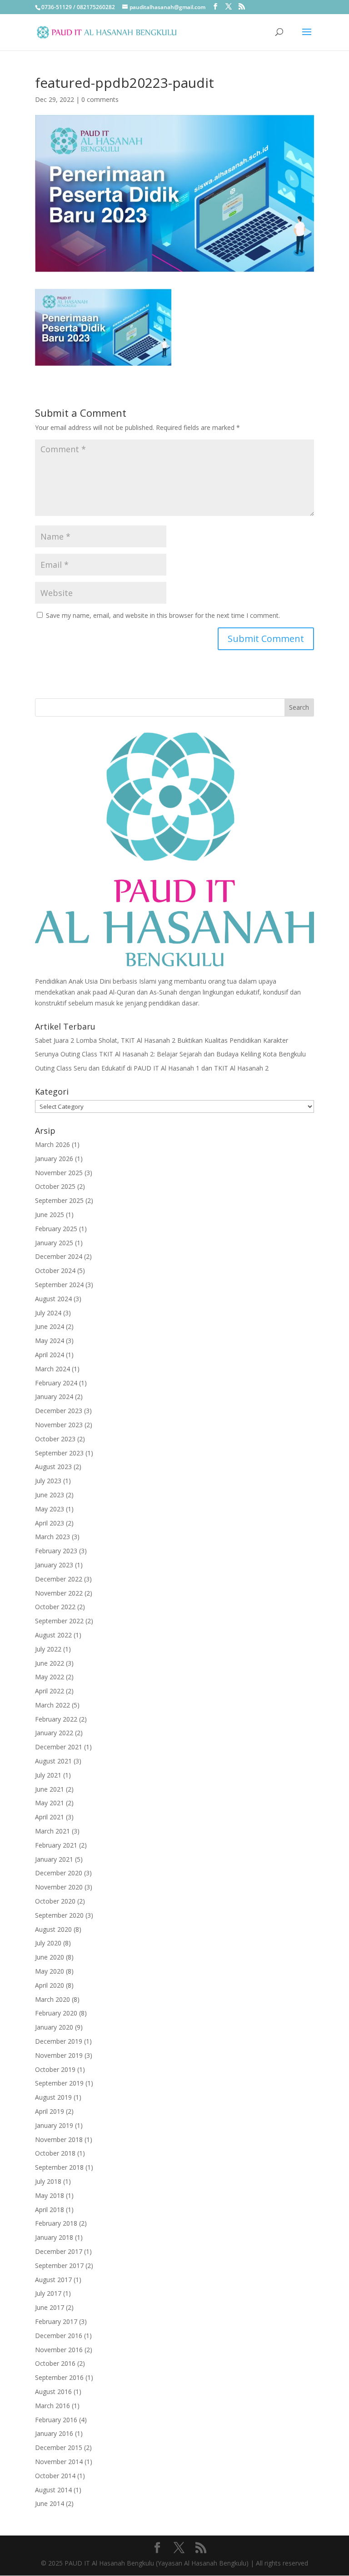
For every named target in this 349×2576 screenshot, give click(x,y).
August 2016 (53, 2392)
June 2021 (50, 1789)
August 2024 (53, 1299)
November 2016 (59, 2350)
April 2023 (50, 1523)
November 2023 (59, 1425)
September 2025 (59, 1200)
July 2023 (48, 1481)
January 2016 (54, 2433)
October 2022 (55, 1607)
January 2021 (54, 1859)
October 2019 (55, 2069)
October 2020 (55, 1901)
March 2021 (52, 1831)
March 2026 (52, 1144)
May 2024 (50, 1341)
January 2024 (54, 1397)
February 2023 (56, 1551)
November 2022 (59, 1593)
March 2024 (52, 1369)
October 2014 (55, 2476)
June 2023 (50, 1495)
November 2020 (59, 1887)
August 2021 (53, 1761)
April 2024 (50, 1355)
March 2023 (52, 1537)
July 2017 (48, 2293)
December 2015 (59, 2447)
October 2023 (55, 1439)
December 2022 (59, 1579)
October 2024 (55, 1270)
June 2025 (50, 1215)
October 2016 (55, 2363)
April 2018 (50, 2210)
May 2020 (50, 1971)
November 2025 (59, 1173)
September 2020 (59, 1915)
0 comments (100, 99)
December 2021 (59, 1747)
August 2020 (53, 1929)
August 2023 (53, 1467)
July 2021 (48, 1775)
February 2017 (56, 2321)
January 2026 (54, 1159)
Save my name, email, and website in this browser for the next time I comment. (163, 615)
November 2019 (59, 2055)
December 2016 (59, 2336)
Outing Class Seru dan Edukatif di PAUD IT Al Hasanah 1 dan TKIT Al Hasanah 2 (152, 1068)
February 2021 (56, 1845)
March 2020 (52, 1999)
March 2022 (52, 1705)
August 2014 (53, 2490)
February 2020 (56, 2013)
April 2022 (50, 1691)
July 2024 (48, 1313)
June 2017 (50, 2307)
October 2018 (55, 2153)
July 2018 (48, 2181)
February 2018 (56, 2223)
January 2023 (54, 1565)
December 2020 (59, 1873)
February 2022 (56, 1719)
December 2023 (59, 1411)
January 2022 (54, 1733)
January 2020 (54, 2027)
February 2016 (56, 2420)
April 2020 (50, 1985)
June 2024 (50, 1326)
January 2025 (54, 1243)
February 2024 (56, 1383)
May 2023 (50, 1509)
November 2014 (59, 2462)
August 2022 (53, 1635)
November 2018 (59, 2139)
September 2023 (59, 1453)
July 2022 (48, 1649)
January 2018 (54, 2237)
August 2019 (53, 2097)
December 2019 (59, 2041)
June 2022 (50, 1663)
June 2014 (50, 2503)
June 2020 (50, 1957)
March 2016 (52, 2406)
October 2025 (55, 1186)
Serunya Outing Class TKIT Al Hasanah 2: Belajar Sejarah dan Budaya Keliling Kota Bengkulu (170, 1054)
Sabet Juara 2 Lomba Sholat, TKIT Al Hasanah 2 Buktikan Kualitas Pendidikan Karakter (162, 1040)
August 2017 (53, 2280)
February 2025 (56, 1229)
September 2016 (59, 2377)
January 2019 (54, 2125)
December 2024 (59, 1256)
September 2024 (59, 1285)
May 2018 (50, 2195)
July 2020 (48, 1943)
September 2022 (59, 1621)
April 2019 (50, 2111)
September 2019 (59, 2083)
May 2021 (50, 1803)
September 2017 (59, 2265)
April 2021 (50, 1817)
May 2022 (50, 1677)
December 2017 (59, 2251)
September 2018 (59, 2167)
